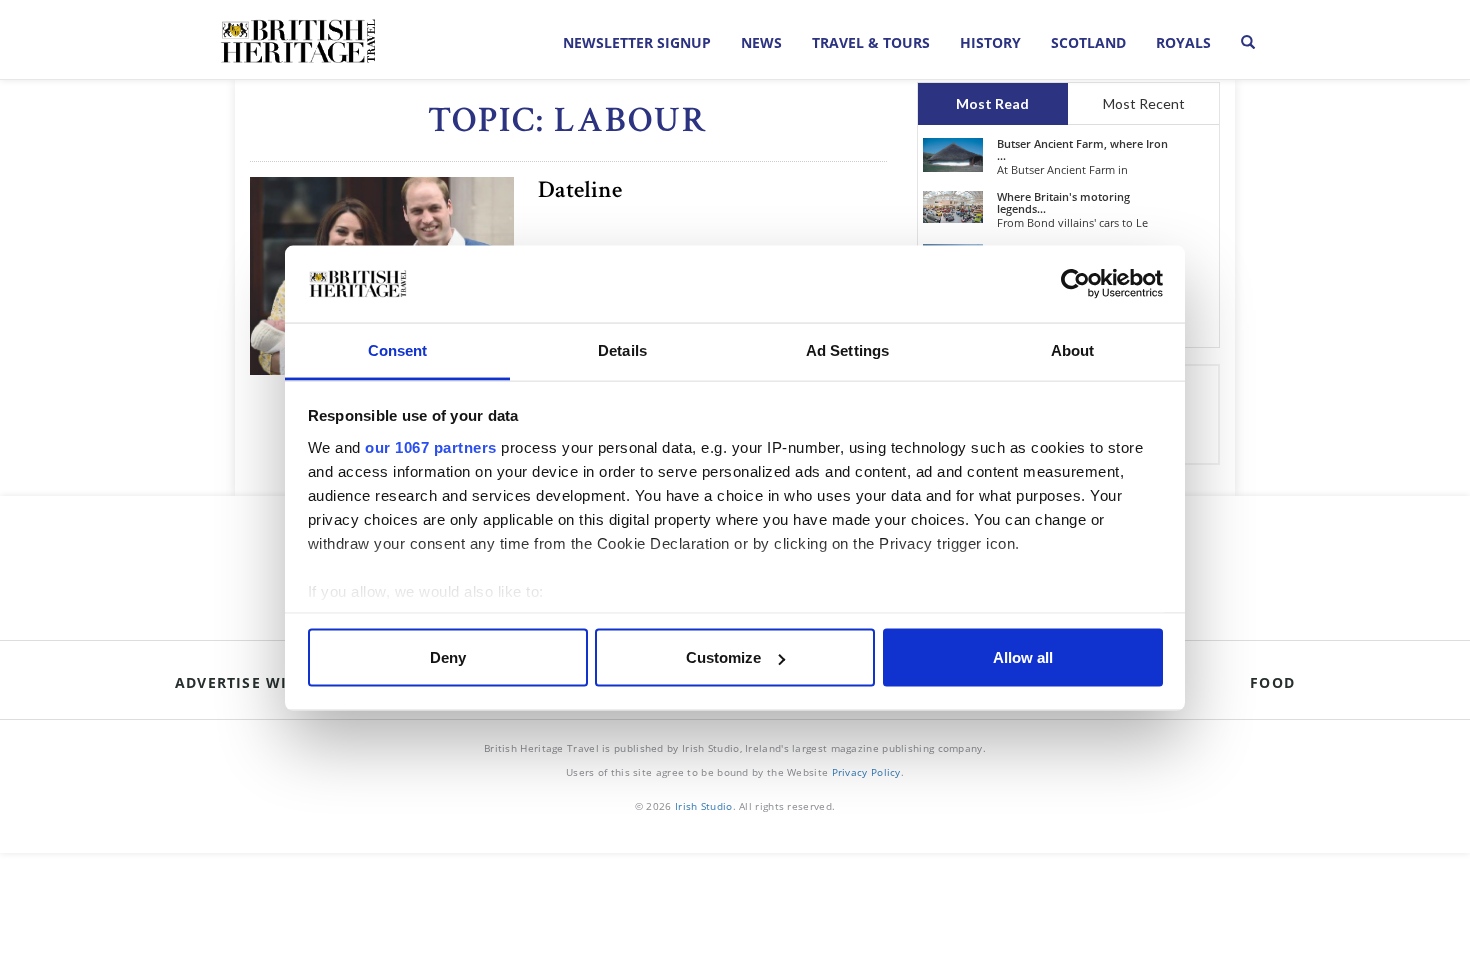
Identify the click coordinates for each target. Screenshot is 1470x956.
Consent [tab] (398, 349)
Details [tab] (622, 349)
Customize (723, 657)
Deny (448, 657)
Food (1272, 682)
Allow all (1023, 657)
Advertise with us (255, 682)
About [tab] (1073, 349)
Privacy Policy (866, 772)
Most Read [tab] (992, 103)
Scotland (1088, 42)
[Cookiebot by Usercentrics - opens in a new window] (1075, 284)
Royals (1183, 42)
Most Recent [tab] (1144, 103)
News (761, 42)
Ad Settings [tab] (847, 349)
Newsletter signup (637, 42)
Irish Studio (704, 806)
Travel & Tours (871, 42)
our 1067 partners (431, 446)
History (990, 42)
